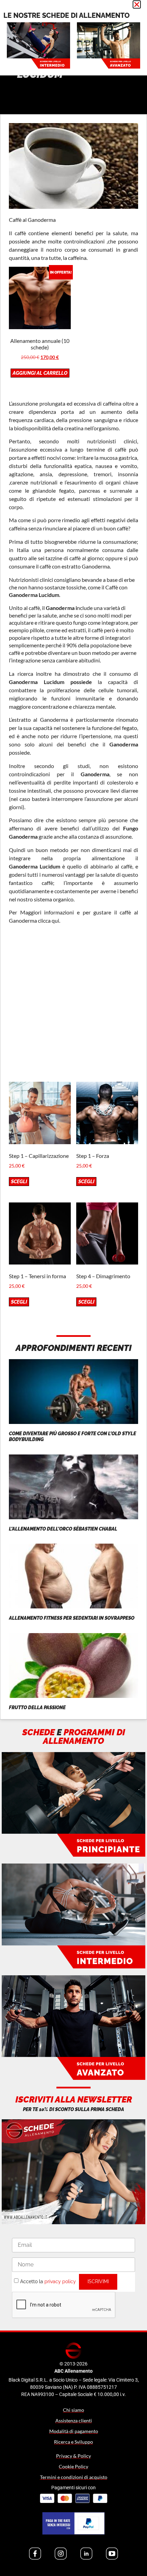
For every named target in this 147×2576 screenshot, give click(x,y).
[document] (73, 1288)
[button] (137, 4)
